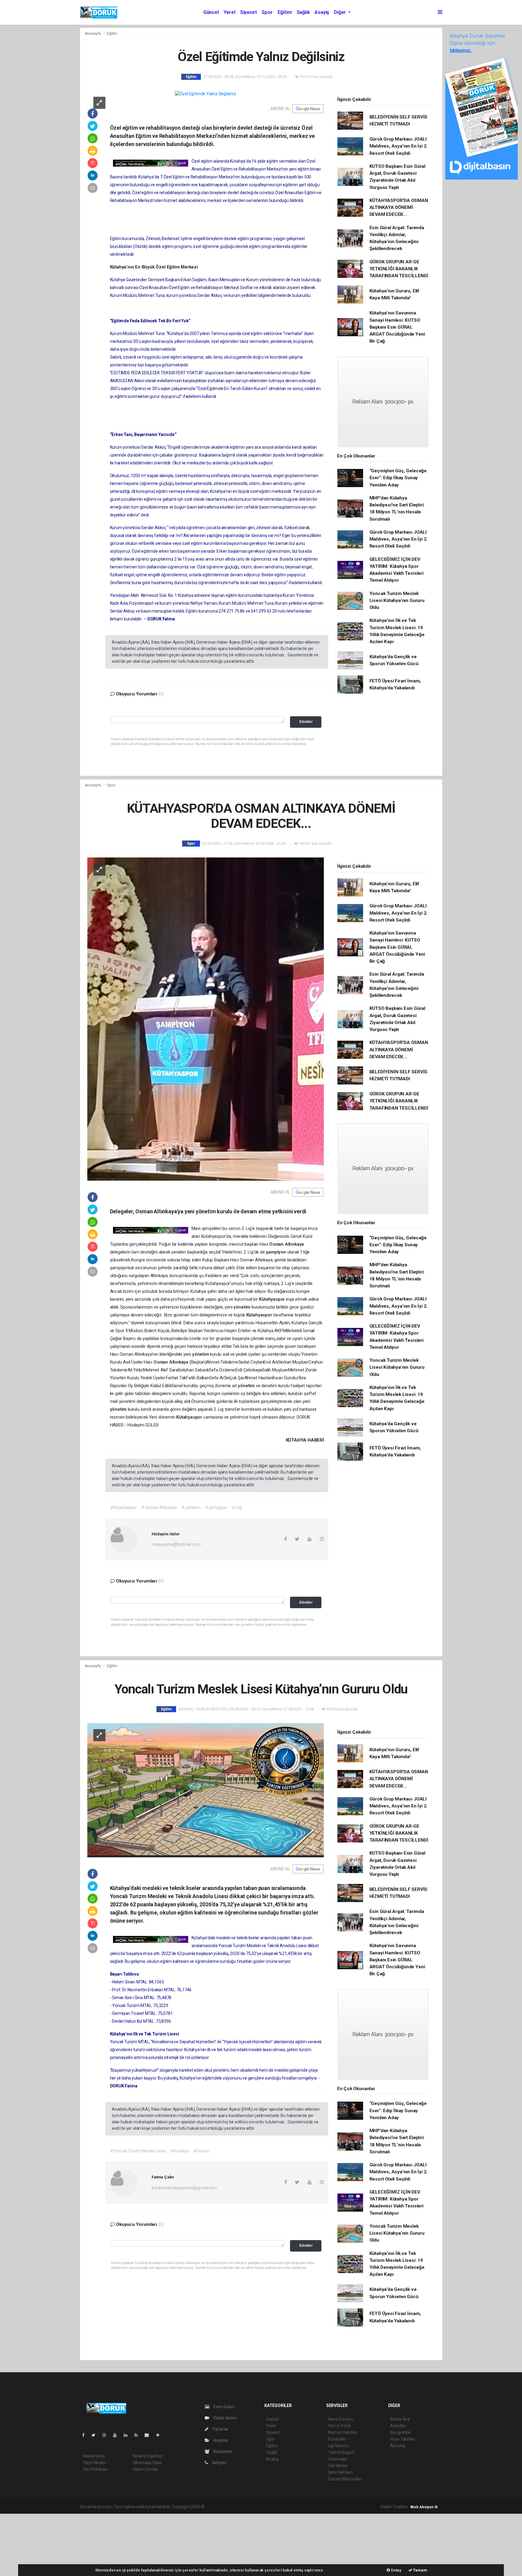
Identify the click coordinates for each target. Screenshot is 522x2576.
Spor (267, 12)
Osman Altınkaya (287, 1244)
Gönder (306, 722)
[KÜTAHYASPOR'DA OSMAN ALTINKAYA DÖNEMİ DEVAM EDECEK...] (206, 1019)
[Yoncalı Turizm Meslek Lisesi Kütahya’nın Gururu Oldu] (206, 1790)
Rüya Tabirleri (403, 2439)
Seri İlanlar (338, 2466)
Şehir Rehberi (340, 2472)
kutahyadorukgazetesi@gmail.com (184, 2188)
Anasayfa (93, 33)
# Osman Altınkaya (159, 1508)
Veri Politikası (95, 2469)
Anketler (398, 2426)
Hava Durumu (341, 2419)
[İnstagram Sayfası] (107, 2435)
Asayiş (322, 12)
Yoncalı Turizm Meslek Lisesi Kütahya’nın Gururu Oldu (397, 601)
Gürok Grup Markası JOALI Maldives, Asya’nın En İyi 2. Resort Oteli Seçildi (399, 146)
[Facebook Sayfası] (86, 2435)
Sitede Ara (400, 2419)
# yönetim (191, 1508)
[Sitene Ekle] (160, 2435)
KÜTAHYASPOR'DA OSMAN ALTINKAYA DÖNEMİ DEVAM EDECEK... (399, 208)
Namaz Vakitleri (343, 2432)
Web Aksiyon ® (424, 2507)
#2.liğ (237, 1508)
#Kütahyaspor (124, 1508)
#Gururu (201, 2151)
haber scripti (268, 2507)
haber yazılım (292, 2507)
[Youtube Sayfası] (117, 2435)
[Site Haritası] (149, 2435)
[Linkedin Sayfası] (128, 2435)
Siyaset (249, 12)
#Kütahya (179, 2151)
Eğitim (285, 12)
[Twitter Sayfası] (96, 2435)
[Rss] (139, 2435)
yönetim (242, 1307)
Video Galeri (224, 2418)
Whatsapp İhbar (148, 2463)
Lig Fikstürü (338, 2446)
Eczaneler (337, 2439)
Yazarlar (220, 2429)
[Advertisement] (45, 2544)
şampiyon (276, 1252)
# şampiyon (216, 1508)
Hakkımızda (94, 2456)
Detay (396, 2570)
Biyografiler (401, 2432)
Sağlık (303, 12)
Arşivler (220, 2440)
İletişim (219, 2463)
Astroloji (398, 2446)
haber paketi (244, 2507)
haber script (316, 2507)
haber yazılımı (218, 2507)
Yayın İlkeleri (95, 2463)
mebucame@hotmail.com (176, 1544)
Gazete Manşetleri (345, 2479)
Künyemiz (222, 2451)
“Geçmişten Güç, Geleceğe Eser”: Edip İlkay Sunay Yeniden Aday (398, 478)
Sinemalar (338, 2459)
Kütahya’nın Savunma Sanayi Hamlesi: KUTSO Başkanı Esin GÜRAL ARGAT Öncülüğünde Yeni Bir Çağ (397, 327)
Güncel (211, 12)
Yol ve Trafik (340, 2426)
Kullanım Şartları (148, 2456)
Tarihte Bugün (341, 2452)
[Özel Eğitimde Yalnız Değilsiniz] (206, 94)
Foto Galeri (224, 2407)
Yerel (229, 12)
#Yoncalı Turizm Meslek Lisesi (138, 2151)
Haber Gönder (146, 2469)
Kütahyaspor (272, 1299)
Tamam (420, 2570)
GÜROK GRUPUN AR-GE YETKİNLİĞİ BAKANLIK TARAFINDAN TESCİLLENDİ (399, 269)
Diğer (340, 12)
